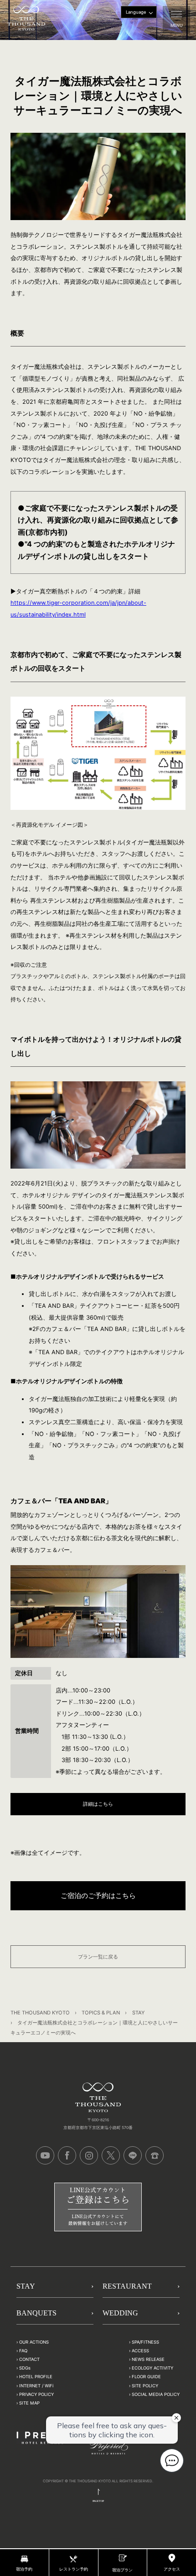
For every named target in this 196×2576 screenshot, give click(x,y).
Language (136, 12)
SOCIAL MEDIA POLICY (156, 2394)
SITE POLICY (145, 2386)
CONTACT (29, 2360)
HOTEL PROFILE (36, 2377)
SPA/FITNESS (145, 2342)
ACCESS (140, 2351)
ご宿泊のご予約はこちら (98, 1896)
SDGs (25, 2368)
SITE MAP (29, 2403)
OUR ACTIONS (34, 2342)
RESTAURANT (127, 2287)
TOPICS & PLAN (101, 2013)
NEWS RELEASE (148, 2360)
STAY (138, 2013)
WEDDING (120, 2313)
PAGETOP (98, 2501)
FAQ (23, 2351)
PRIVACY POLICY (36, 2394)
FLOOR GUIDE (146, 2377)
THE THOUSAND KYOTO (40, 2013)
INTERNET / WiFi (36, 2386)
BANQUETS (36, 2313)
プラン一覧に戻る (98, 1957)
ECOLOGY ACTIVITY (152, 2368)
